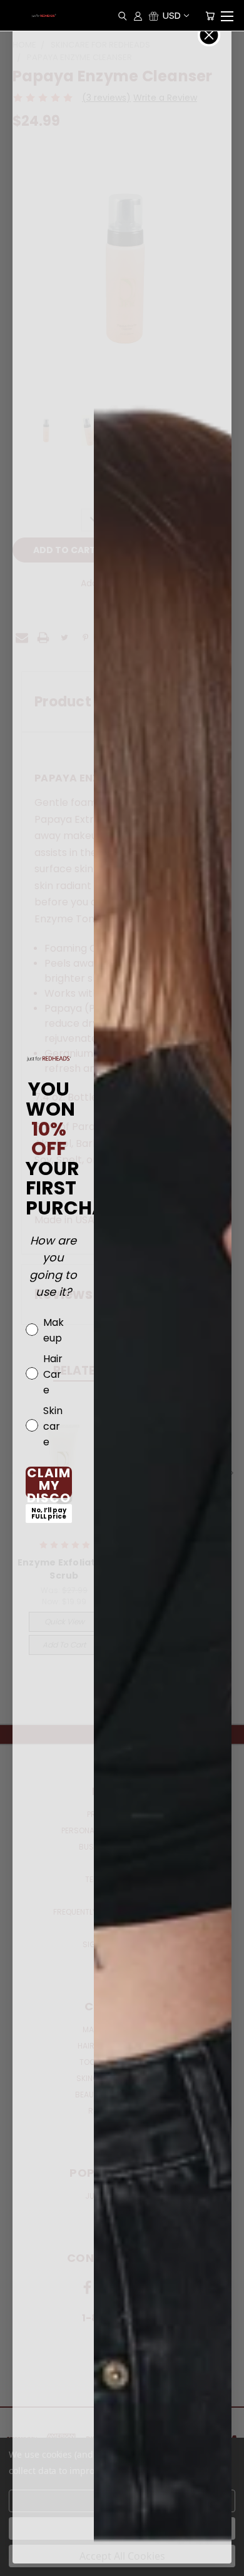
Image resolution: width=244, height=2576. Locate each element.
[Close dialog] (209, 35)
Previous (19, 2563)
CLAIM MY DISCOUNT (49, 1482)
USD (172, 15)
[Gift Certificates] (154, 16)
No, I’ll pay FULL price (49, 1513)
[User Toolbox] (138, 16)
